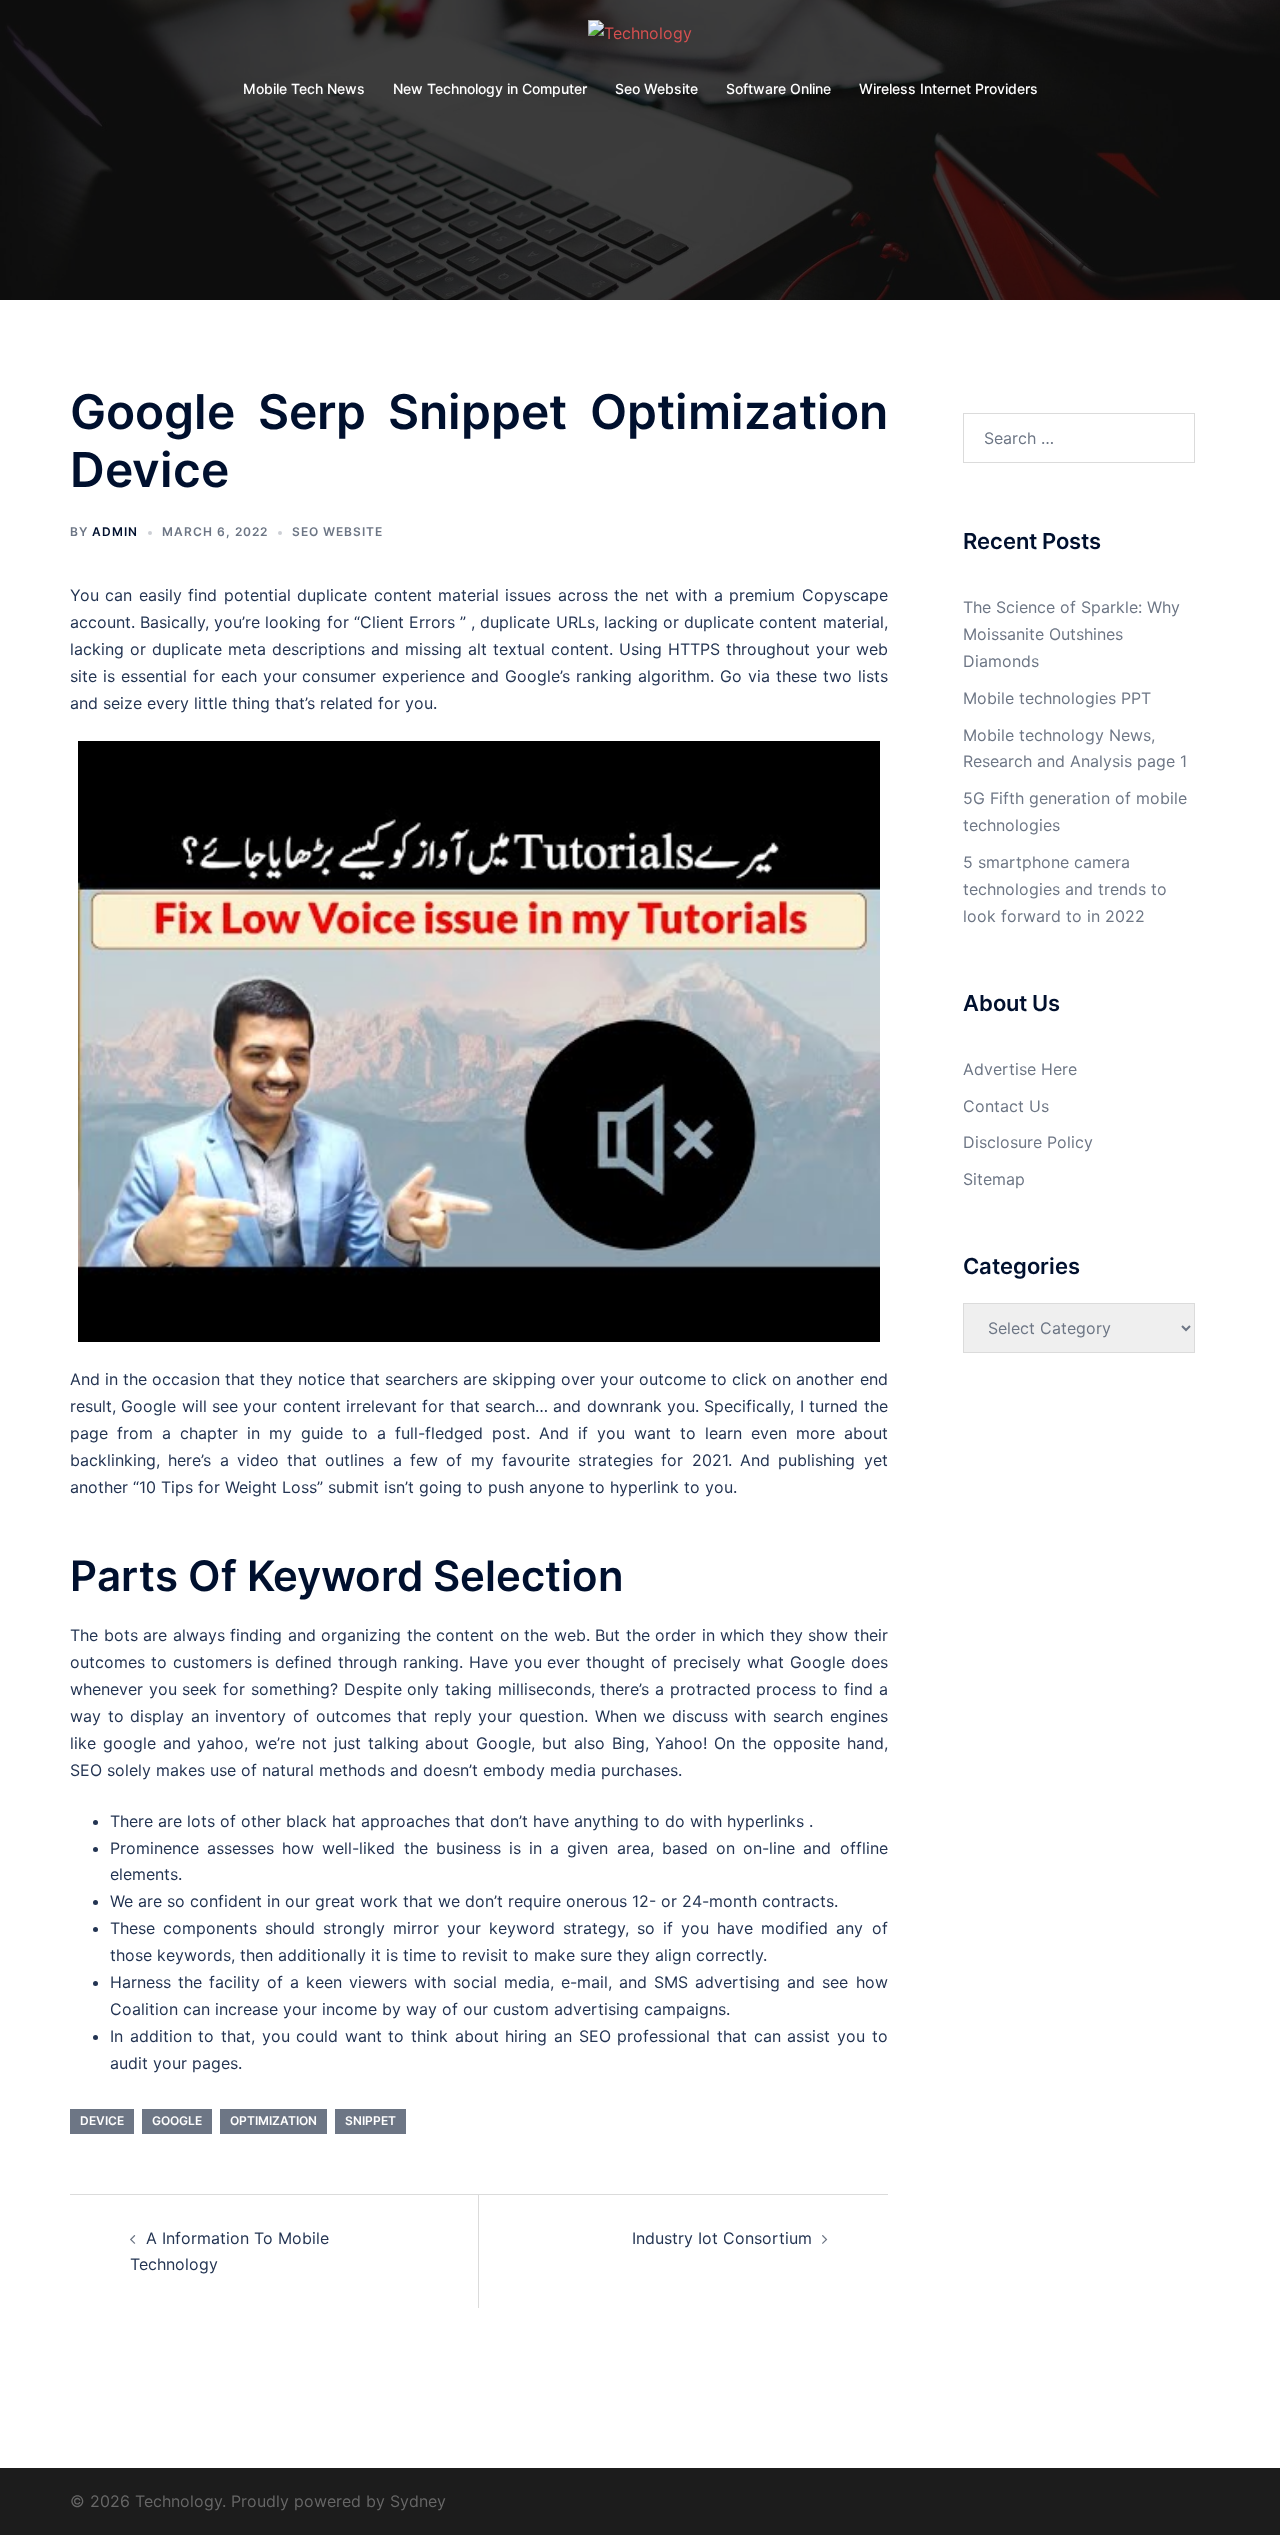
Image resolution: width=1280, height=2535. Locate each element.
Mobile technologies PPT (1057, 698)
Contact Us (1006, 1106)
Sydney (418, 2501)
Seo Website (656, 88)
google (177, 2120)
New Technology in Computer (490, 88)
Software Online (778, 88)
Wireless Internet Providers (948, 88)
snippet (370, 2120)
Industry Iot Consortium (722, 2238)
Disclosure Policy (1028, 1142)
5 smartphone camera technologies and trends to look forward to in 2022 (1065, 889)
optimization (273, 2120)
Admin (115, 531)
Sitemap (994, 1179)
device (102, 2120)
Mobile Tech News (304, 88)
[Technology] (640, 39)
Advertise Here (1020, 1069)
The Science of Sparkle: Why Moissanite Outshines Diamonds (1071, 634)
